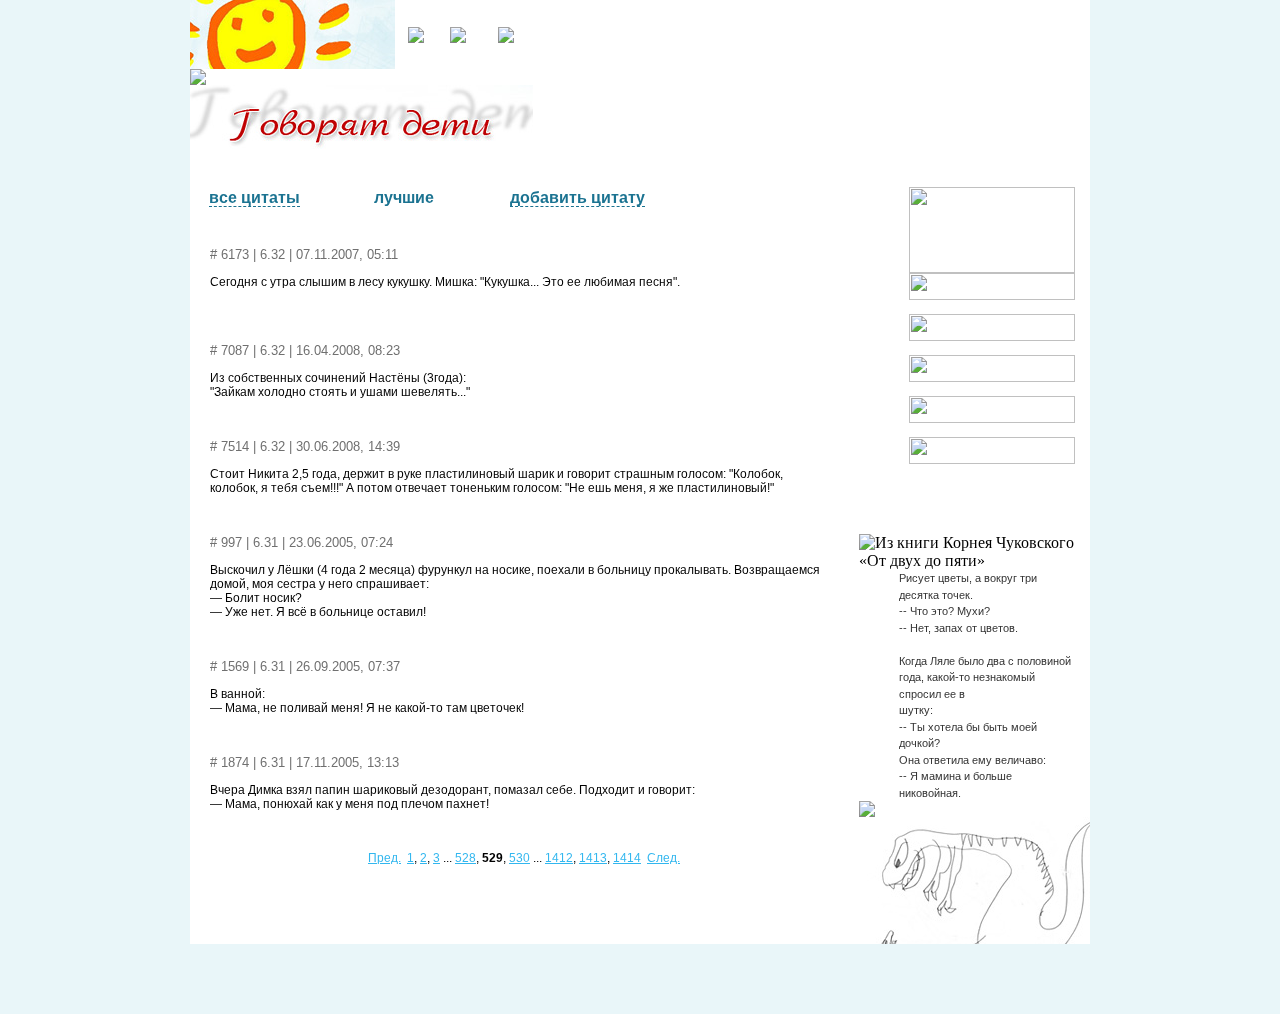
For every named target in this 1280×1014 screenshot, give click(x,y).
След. (663, 858)
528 (465, 858)
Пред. (384, 858)
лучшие (404, 197)
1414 (627, 858)
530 (519, 858)
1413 (593, 858)
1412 (559, 858)
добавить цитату (577, 197)
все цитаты (254, 197)
